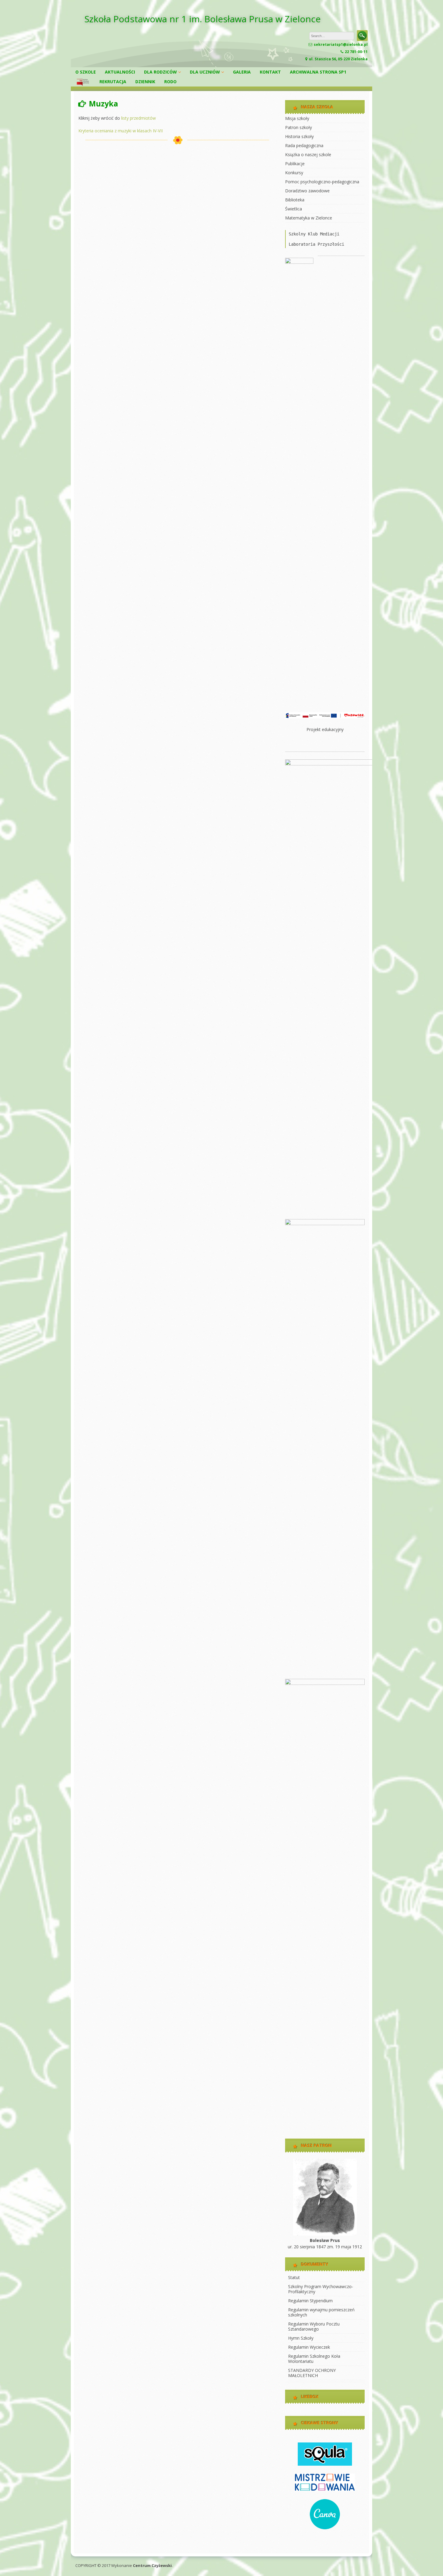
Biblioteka (295, 200)
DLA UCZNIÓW (205, 72)
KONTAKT (270, 72)
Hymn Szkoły (301, 2338)
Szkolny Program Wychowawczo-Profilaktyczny (321, 2289)
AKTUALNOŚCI (120, 72)
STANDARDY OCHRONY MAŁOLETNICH (312, 2373)
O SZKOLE (86, 72)
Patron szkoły (298, 127)
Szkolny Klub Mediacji (314, 234)
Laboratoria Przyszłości (316, 244)
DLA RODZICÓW (160, 72)
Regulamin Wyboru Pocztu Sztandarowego (314, 2326)
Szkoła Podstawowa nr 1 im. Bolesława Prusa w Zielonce (203, 19)
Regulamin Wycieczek (309, 2347)
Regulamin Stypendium (310, 2301)
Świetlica (294, 209)
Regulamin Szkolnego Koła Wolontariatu (314, 2359)
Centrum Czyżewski (152, 2565)
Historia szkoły (299, 136)
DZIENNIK (145, 82)
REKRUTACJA (113, 82)
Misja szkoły (297, 118)
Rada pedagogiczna (304, 145)
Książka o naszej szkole (308, 154)
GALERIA (242, 72)
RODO (170, 82)
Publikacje (295, 164)
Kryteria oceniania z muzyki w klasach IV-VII (121, 131)
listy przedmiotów (138, 118)
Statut (294, 2277)
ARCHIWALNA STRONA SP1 (318, 72)
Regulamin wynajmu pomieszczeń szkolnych (321, 2312)
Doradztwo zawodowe (307, 191)
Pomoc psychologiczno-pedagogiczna (322, 182)
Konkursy (294, 173)
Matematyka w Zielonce (309, 218)
